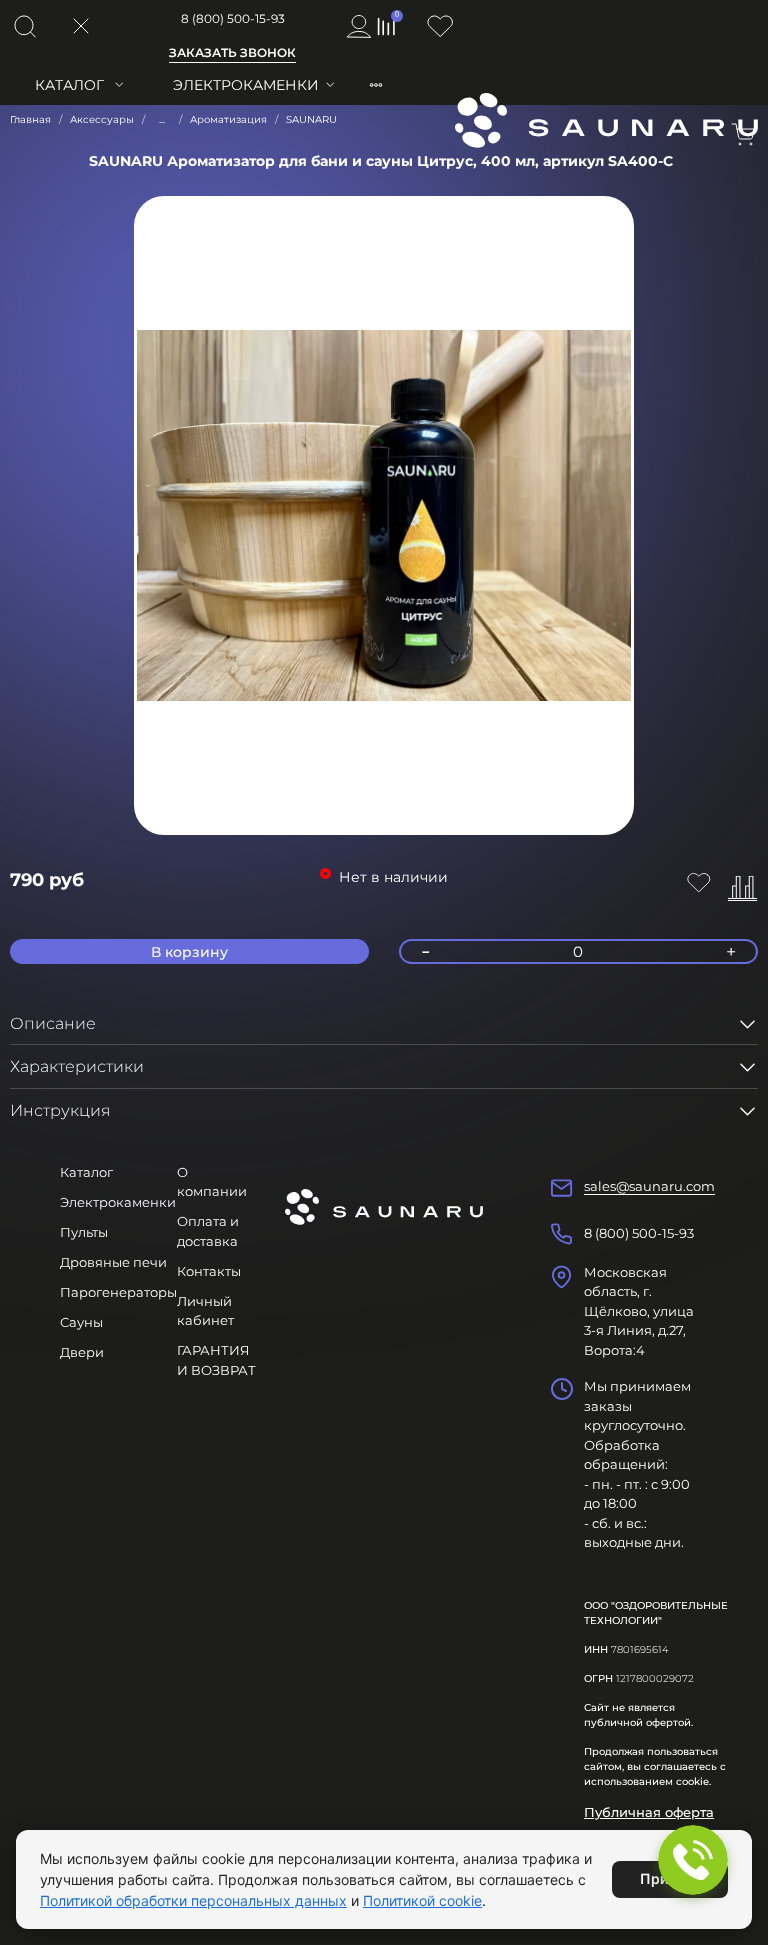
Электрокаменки (246, 85)
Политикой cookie (422, 1900)
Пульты (84, 1232)
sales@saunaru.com (649, 1186)
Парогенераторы (118, 1292)
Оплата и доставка (208, 1231)
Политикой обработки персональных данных (193, 1900)
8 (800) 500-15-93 (233, 18)
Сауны (81, 1322)
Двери (82, 1352)
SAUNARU (311, 119)
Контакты (209, 1271)
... (162, 120)
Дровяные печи (113, 1262)
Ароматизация (228, 119)
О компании (212, 1182)
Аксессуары (102, 119)
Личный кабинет (205, 1311)
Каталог (69, 85)
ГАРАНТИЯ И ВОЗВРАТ (216, 1360)
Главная (30, 119)
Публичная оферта (649, 1812)
